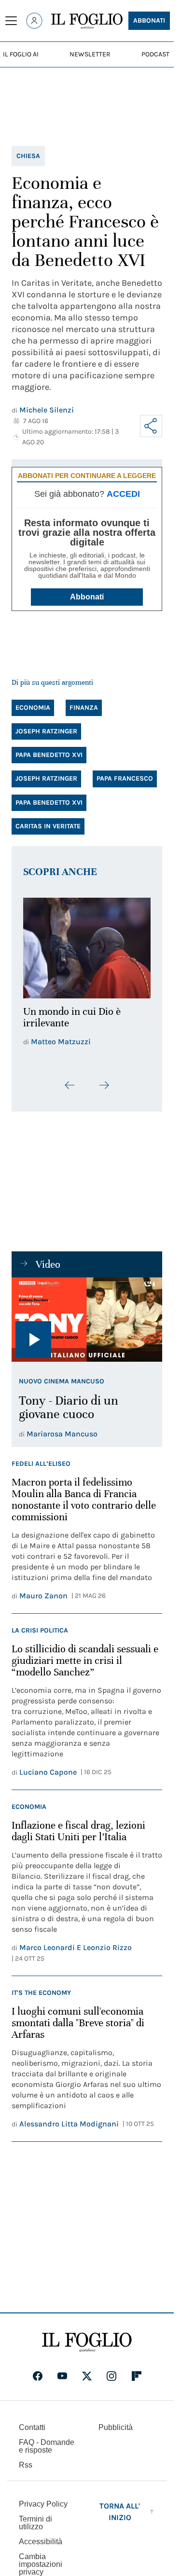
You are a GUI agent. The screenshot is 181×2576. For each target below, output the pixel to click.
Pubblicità (116, 2422)
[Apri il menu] (11, 21)
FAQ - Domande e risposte (47, 2441)
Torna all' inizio (120, 2506)
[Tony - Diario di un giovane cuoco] (87, 1315)
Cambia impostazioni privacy (41, 2559)
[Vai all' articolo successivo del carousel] (104, 1080)
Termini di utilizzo (35, 2517)
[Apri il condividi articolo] (151, 426)
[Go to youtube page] (62, 2371)
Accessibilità (41, 2536)
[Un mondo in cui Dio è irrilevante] (87, 945)
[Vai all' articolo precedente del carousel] (70, 1080)
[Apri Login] (34, 21)
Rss (26, 2460)
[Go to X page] (87, 2371)
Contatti (32, 2422)
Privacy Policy (43, 2499)
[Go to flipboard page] (137, 2371)
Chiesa (28, 156)
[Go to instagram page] (111, 2371)
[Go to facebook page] (38, 2371)
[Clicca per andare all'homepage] (87, 2337)
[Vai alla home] (87, 21)
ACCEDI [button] (123, 494)
